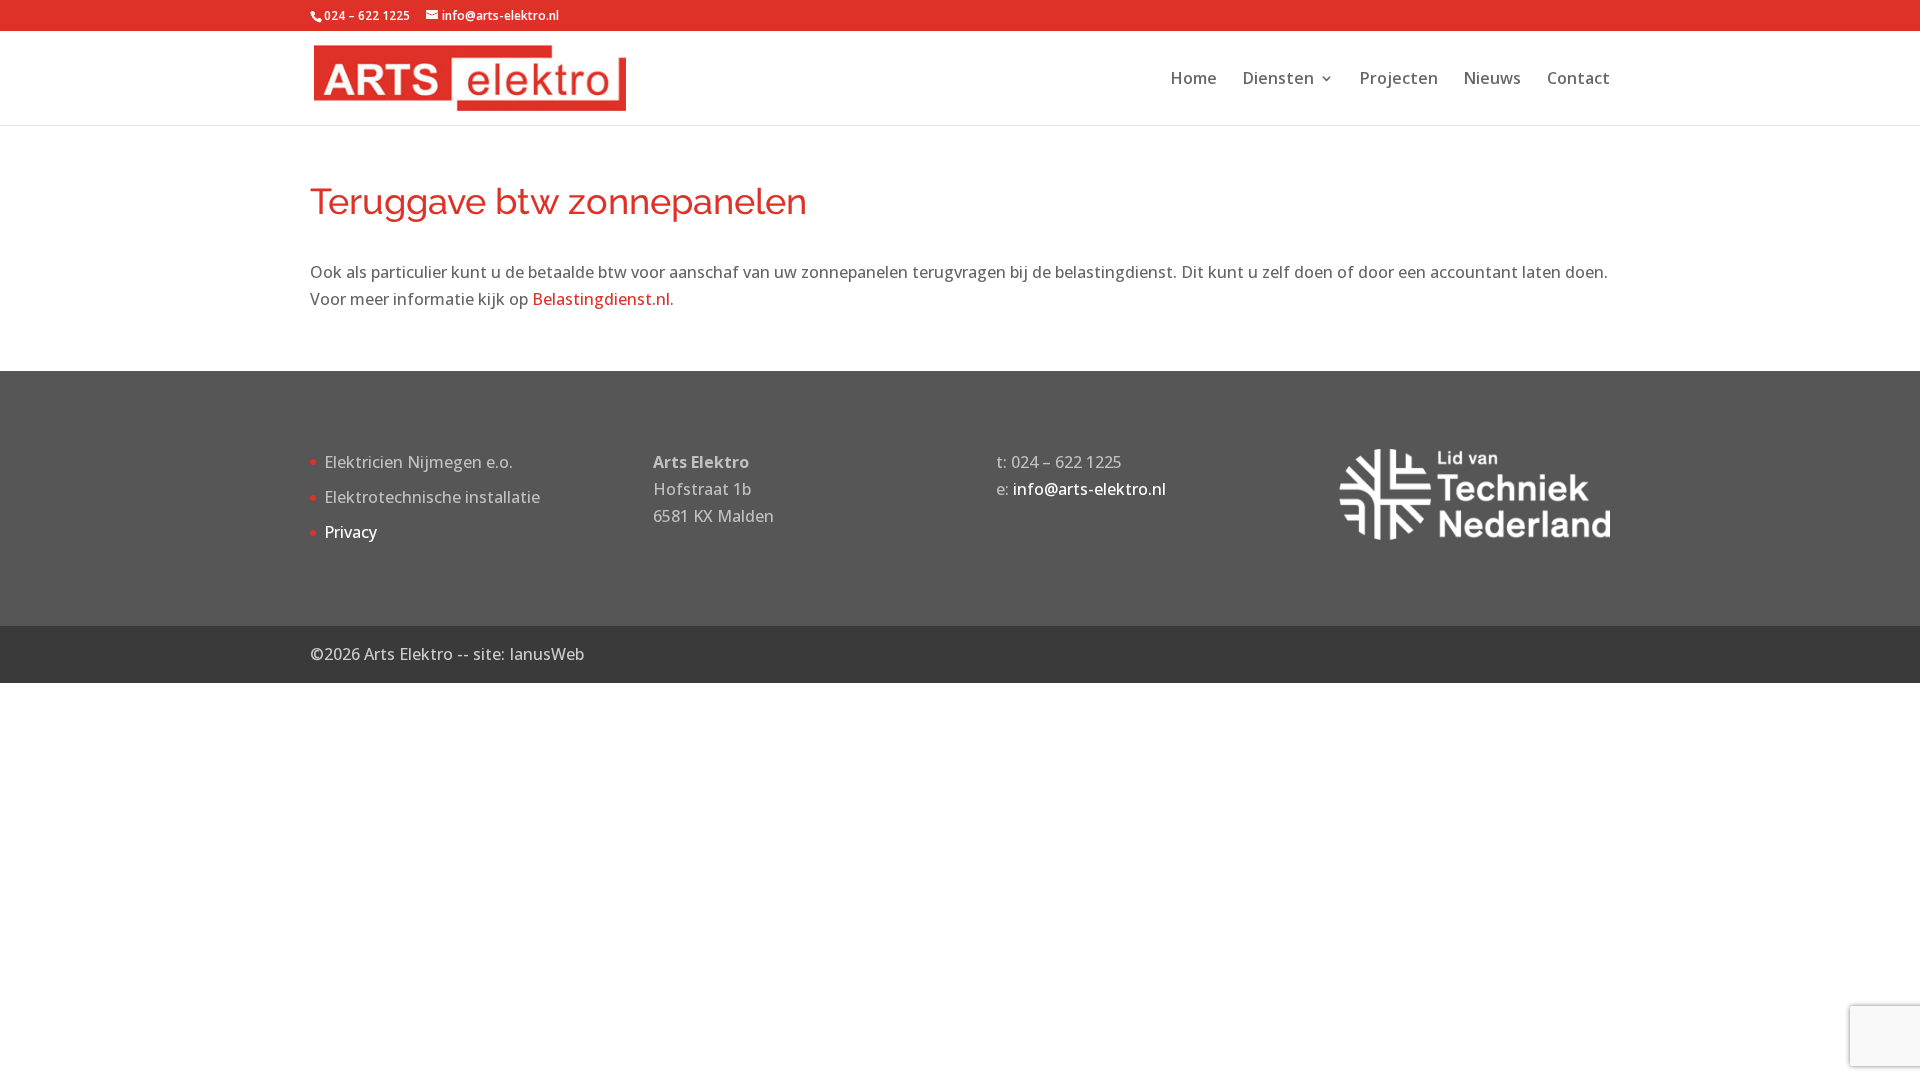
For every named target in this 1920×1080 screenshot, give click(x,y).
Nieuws (1492, 80)
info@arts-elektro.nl (1089, 489)
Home (1194, 80)
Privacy (350, 532)
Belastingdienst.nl (601, 299)
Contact (1578, 80)
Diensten (1278, 80)
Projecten (1399, 80)
